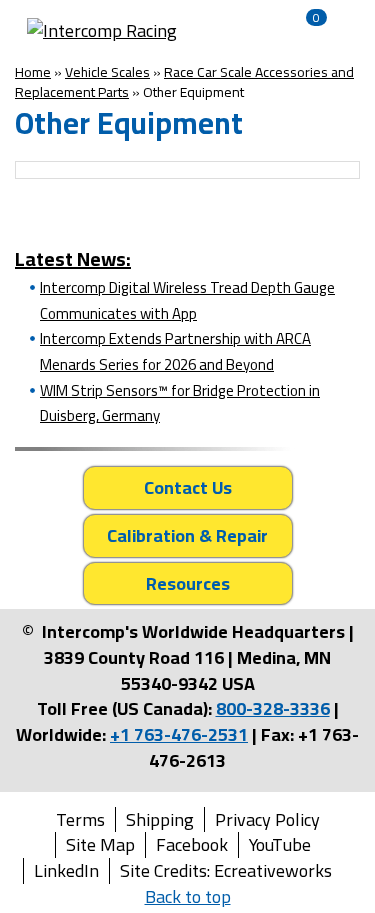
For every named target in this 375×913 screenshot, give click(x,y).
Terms (80, 820)
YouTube (280, 845)
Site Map (100, 845)
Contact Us (188, 487)
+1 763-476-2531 (179, 734)
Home (33, 72)
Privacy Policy (267, 820)
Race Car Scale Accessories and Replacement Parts (184, 82)
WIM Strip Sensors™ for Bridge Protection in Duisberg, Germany (180, 403)
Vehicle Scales (107, 72)
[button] (224, 31)
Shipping (160, 820)
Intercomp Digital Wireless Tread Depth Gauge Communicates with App (187, 300)
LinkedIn (66, 871)
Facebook (192, 845)
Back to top (188, 896)
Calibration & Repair (187, 535)
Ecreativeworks (273, 871)
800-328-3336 (273, 708)
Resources (188, 583)
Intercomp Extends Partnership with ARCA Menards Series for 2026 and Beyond (175, 351)
